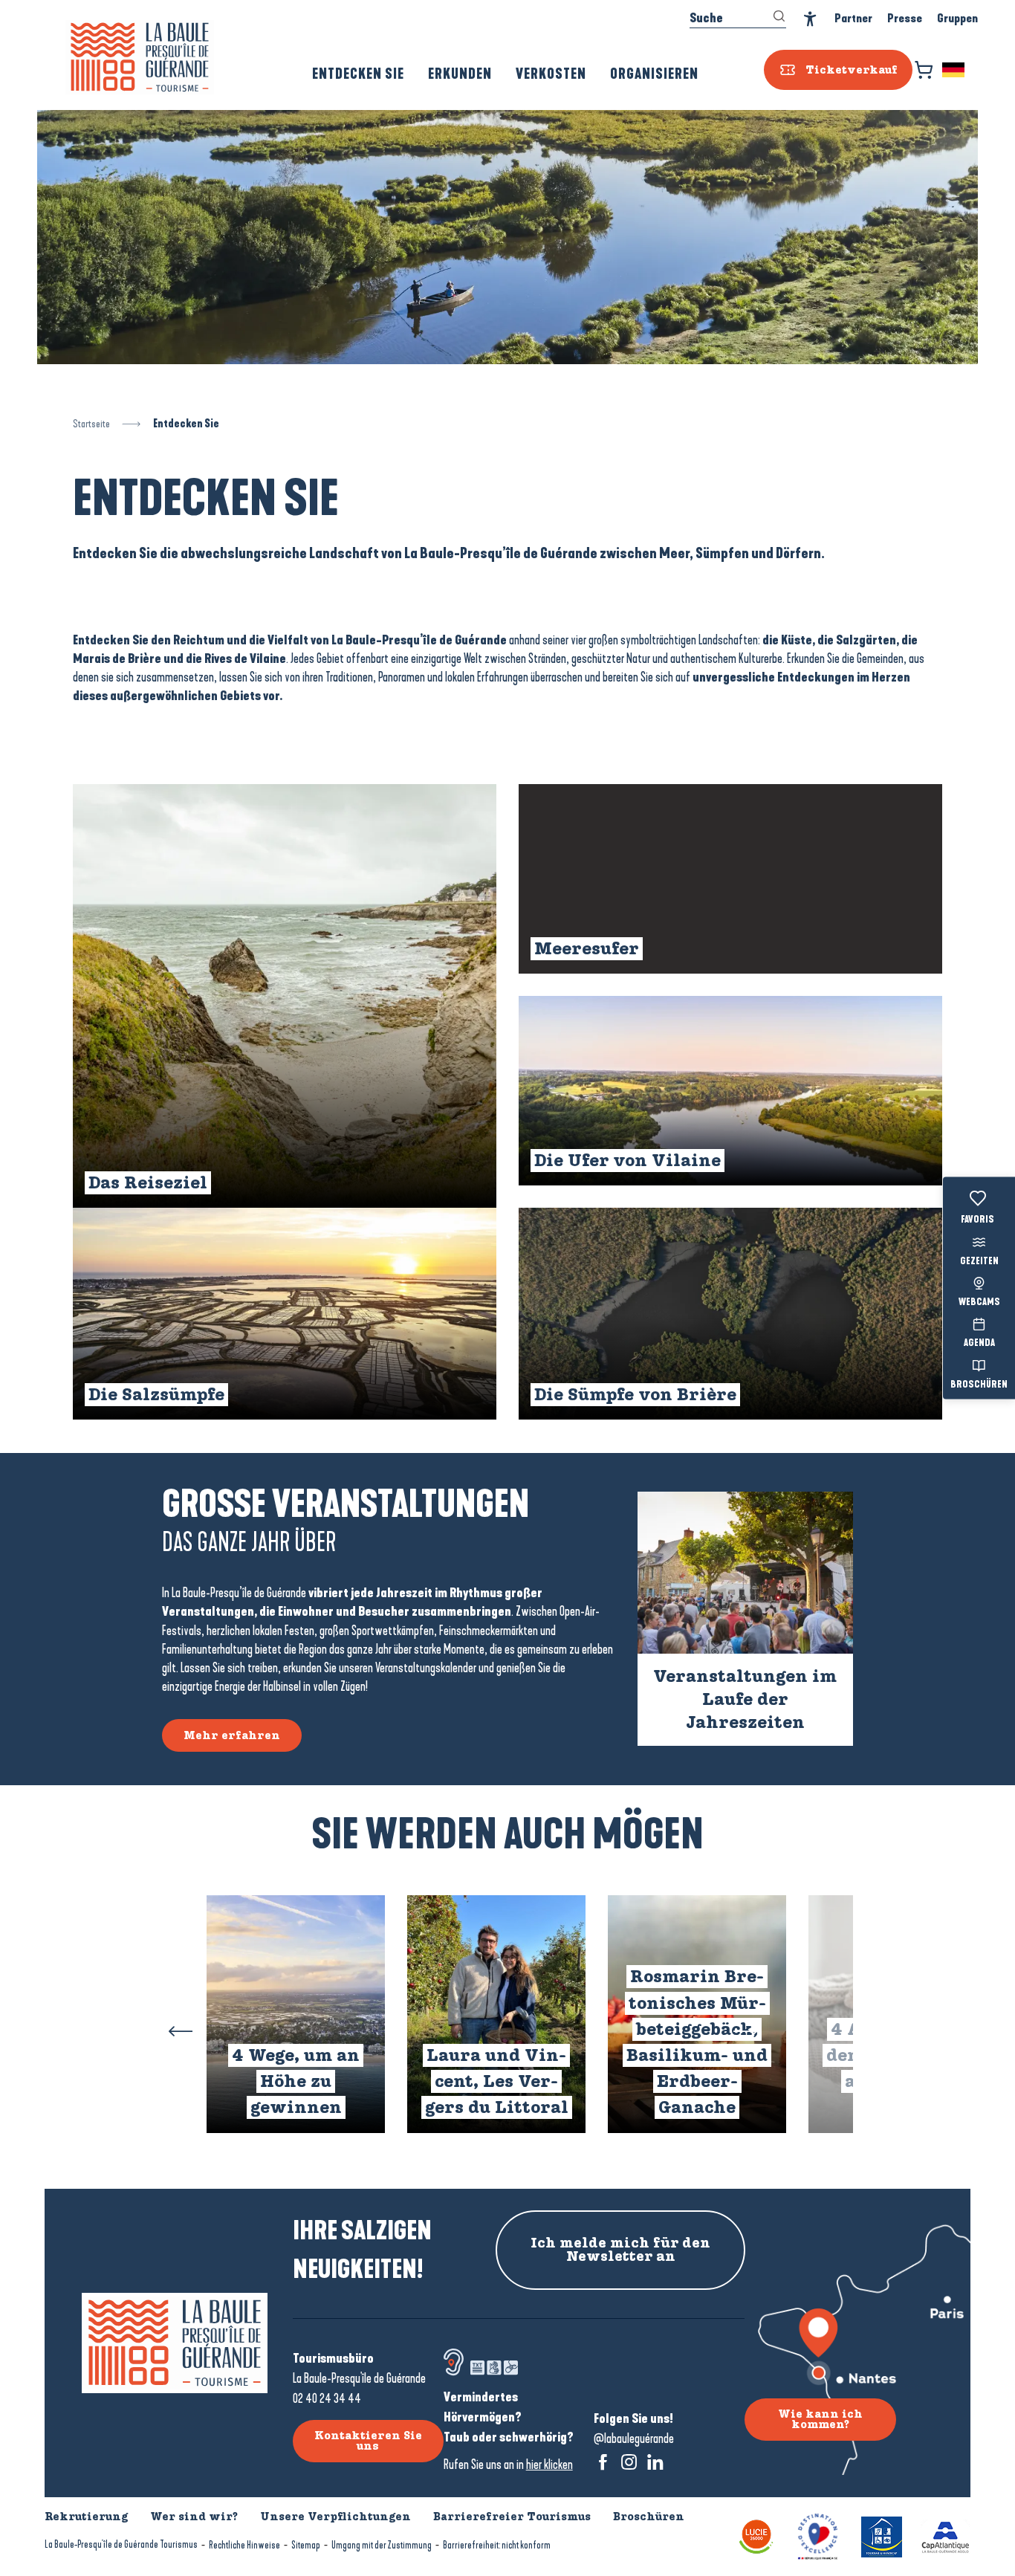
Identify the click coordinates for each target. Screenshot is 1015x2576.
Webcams (979, 1303)
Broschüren (979, 1385)
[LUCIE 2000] (756, 2535)
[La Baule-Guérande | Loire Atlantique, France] (140, 57)
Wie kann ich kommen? (820, 2419)
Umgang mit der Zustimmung (382, 2545)
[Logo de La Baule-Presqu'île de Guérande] (175, 2343)
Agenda (979, 1344)
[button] (954, 70)
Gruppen (957, 18)
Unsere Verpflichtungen (335, 2517)
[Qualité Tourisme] (818, 2535)
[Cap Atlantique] (946, 2535)
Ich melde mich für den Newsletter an (620, 2250)
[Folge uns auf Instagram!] (629, 2462)
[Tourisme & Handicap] (882, 2535)
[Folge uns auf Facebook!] (603, 2462)
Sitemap (306, 2545)
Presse (905, 18)
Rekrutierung (86, 2517)
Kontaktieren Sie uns (368, 2441)
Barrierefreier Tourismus (512, 2517)
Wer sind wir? (194, 2517)
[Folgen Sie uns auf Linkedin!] (655, 2462)
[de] (954, 70)
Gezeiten (979, 1261)
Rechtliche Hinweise (244, 2545)
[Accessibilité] (810, 19)
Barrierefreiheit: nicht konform (497, 2545)
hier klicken (549, 2465)
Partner (853, 18)
